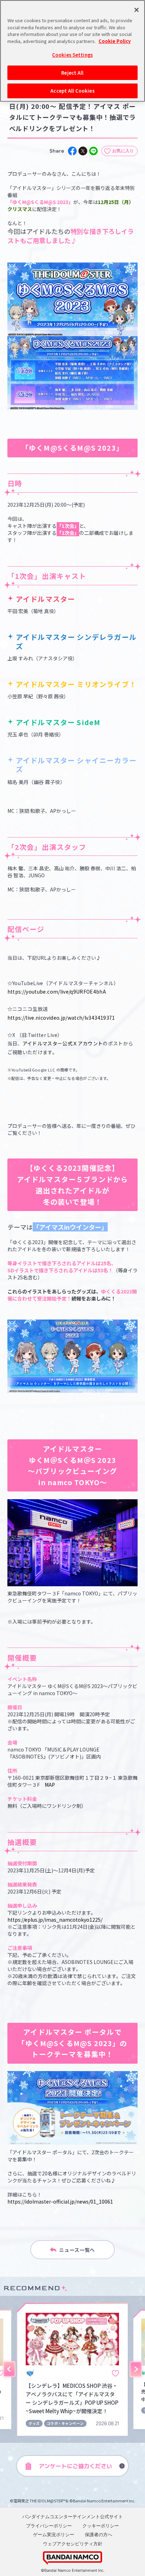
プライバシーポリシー (49, 2526)
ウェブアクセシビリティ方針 (73, 2544)
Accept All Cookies (72, 91)
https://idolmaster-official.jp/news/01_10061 (60, 2201)
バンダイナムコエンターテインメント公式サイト (72, 2516)
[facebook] (72, 151)
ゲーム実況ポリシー (54, 2534)
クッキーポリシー (101, 2526)
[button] (9, 2370)
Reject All (72, 73)
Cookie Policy (115, 41)
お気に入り (123, 151)
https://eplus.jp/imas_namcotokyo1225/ (55, 1920)
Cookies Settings (72, 55)
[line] (93, 151)
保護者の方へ (99, 2534)
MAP (50, 1785)
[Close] (137, 10)
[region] (72, 51)
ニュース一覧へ (77, 2250)
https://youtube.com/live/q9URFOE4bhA (57, 992)
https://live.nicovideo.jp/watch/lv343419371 (61, 1018)
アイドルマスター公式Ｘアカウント (63, 1043)
